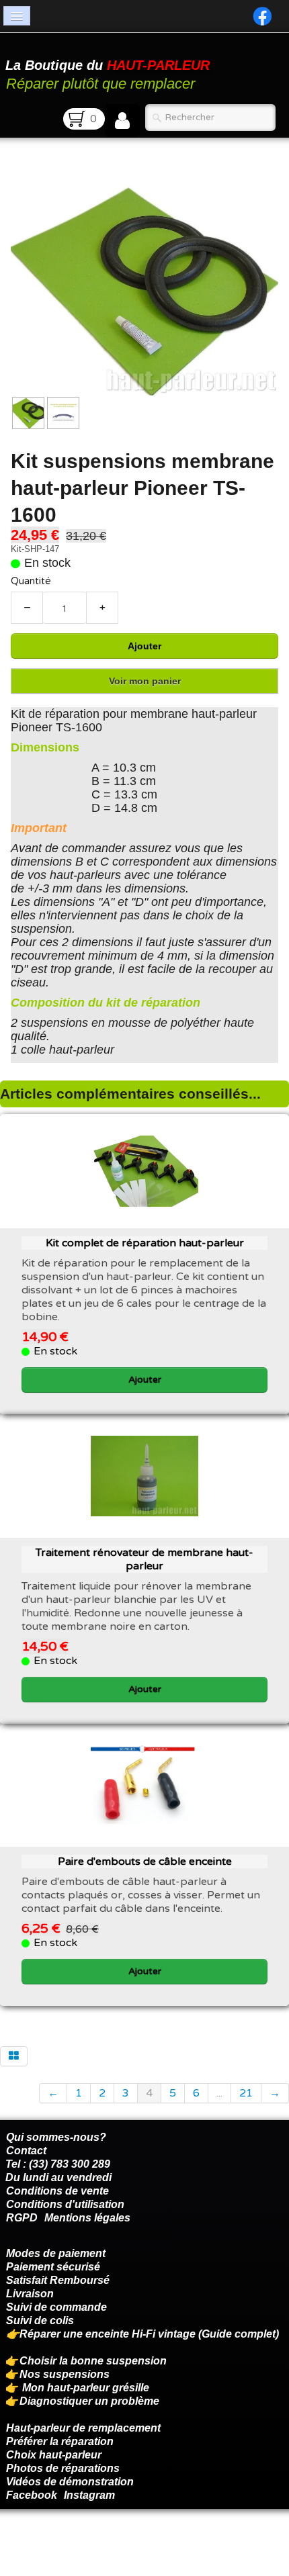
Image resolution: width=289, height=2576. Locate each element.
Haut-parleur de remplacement (83, 2428)
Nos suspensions (65, 2374)
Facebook (32, 2495)
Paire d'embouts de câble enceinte (145, 1861)
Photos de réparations (63, 2468)
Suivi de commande (56, 2307)
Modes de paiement (56, 2253)
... (219, 2093)
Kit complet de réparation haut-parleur (145, 1243)
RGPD (22, 2218)
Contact (26, 2151)
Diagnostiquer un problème (89, 2401)
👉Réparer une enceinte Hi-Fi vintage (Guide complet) (144, 2334)
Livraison (30, 2294)
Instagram (89, 2495)
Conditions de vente (57, 2191)
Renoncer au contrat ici (64, 2542)
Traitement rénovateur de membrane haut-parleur (144, 1559)
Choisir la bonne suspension (93, 2361)
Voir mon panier (145, 681)
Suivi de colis (40, 2320)
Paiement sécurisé (53, 2267)
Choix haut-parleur (55, 2455)
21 (246, 2093)
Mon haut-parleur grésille (86, 2388)
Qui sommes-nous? (56, 2137)
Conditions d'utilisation (65, 2204)
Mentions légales (87, 2218)
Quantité (31, 581)
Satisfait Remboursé (58, 2280)
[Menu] (17, 16)
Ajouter (144, 646)
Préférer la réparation (60, 2441)
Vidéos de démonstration (70, 2482)
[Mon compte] (122, 121)
